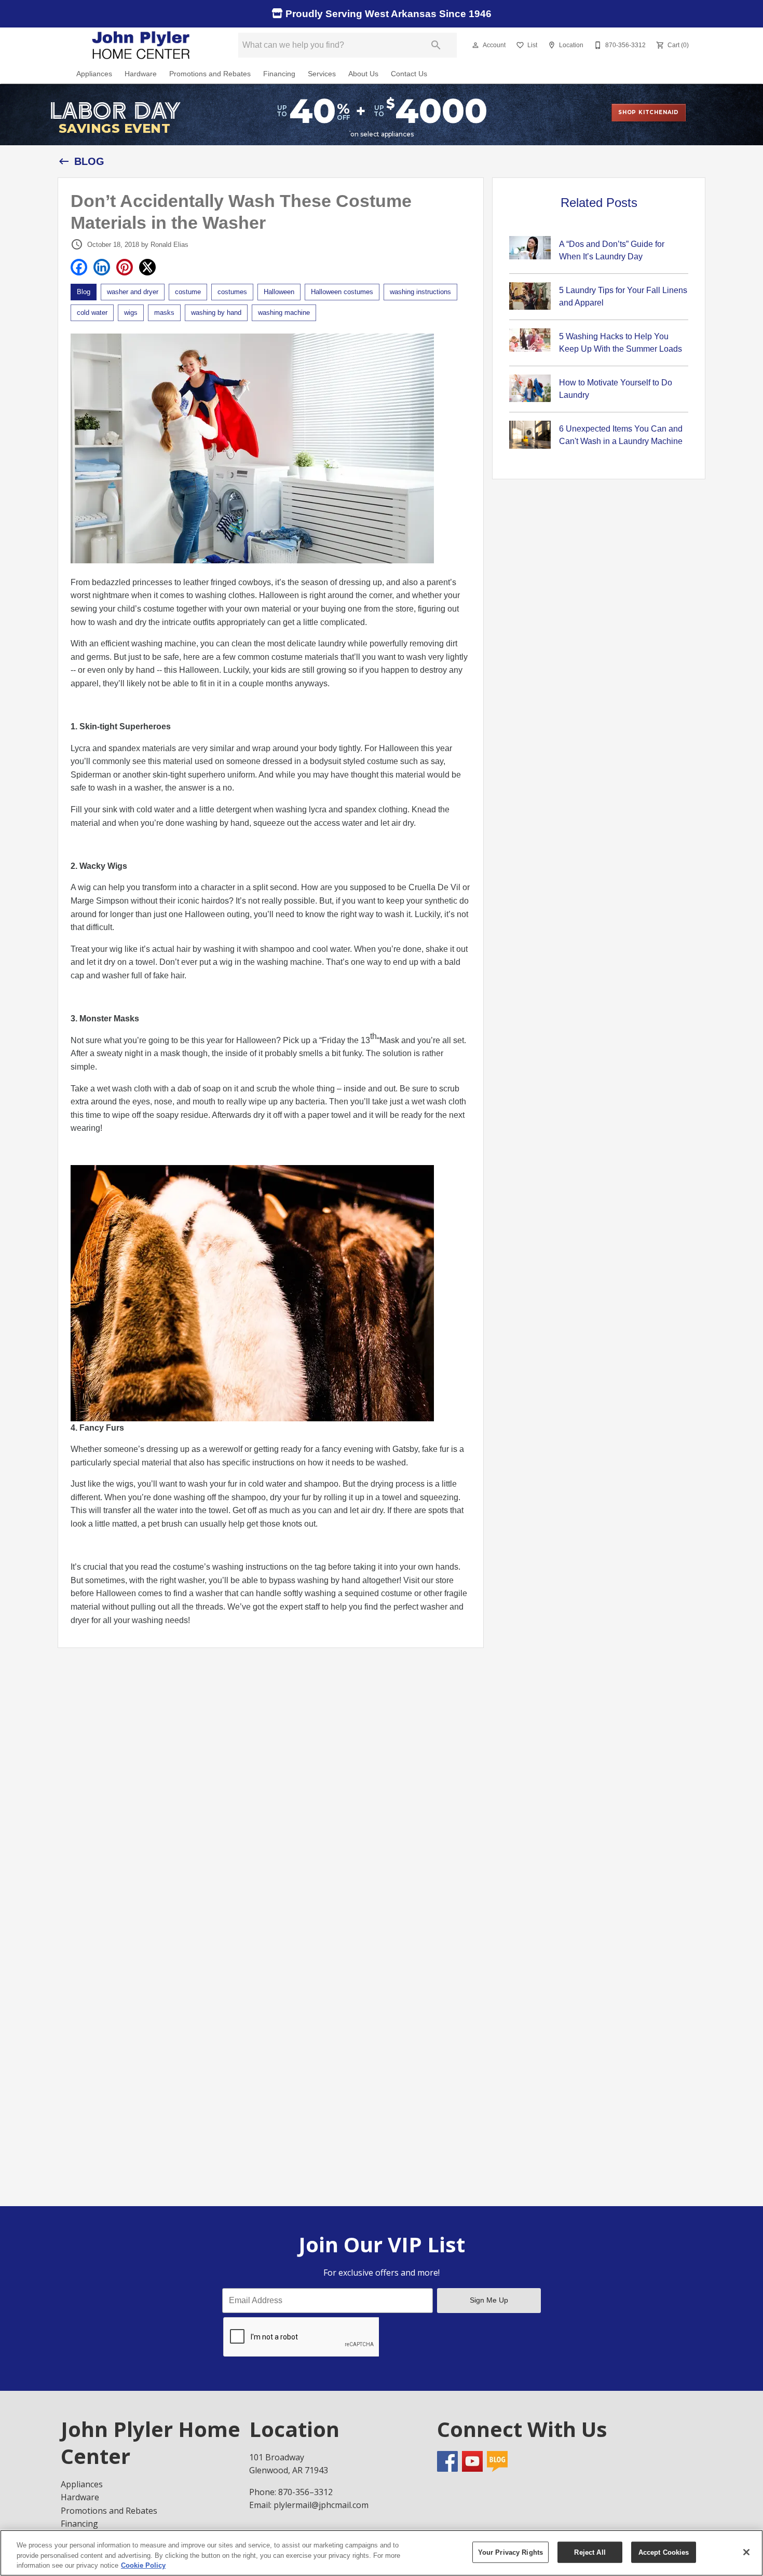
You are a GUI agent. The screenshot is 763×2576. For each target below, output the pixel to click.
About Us (363, 74)
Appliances (94, 74)
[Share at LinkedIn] (102, 267)
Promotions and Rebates (210, 74)
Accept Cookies (664, 2552)
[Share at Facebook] (79, 267)
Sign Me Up (489, 2300)
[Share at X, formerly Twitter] (147, 267)
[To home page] (142, 45)
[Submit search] (436, 45)
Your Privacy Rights (510, 2552)
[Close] (746, 2552)
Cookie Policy (143, 2565)
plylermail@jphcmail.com (321, 2505)
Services (322, 74)
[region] (382, 2553)
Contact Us (409, 74)
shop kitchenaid (649, 112)
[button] (475, 45)
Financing (279, 74)
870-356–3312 (305, 2492)
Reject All (590, 2552)
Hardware (141, 74)
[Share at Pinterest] (125, 267)
